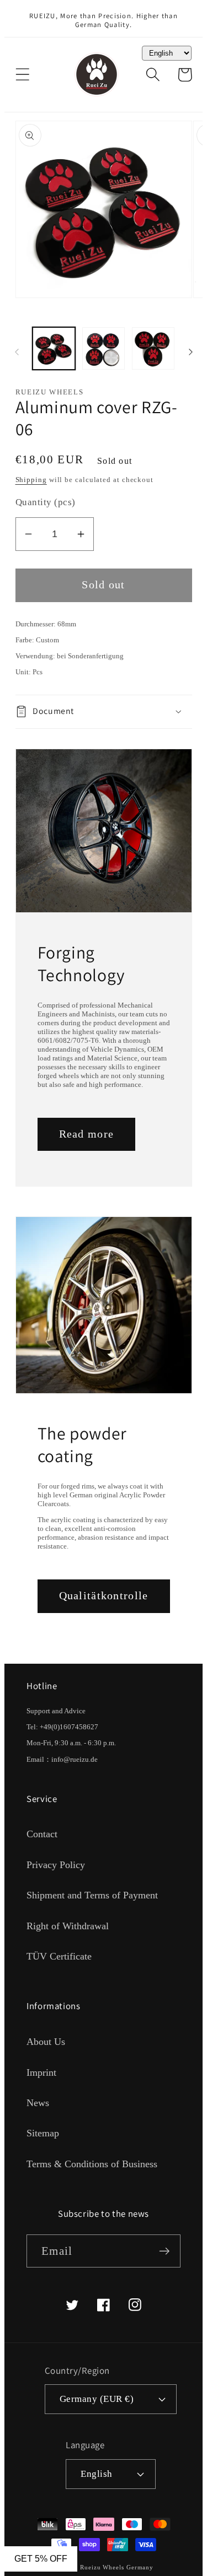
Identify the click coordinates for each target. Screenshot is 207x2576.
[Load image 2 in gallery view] (104, 348)
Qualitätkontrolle (104, 1596)
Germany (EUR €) (97, 2399)
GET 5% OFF (41, 2559)
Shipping (31, 480)
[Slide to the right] (190, 352)
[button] (22, 75)
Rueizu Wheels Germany (117, 2567)
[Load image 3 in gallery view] (153, 348)
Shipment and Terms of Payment (92, 1895)
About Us (46, 2042)
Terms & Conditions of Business (92, 2164)
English (97, 2474)
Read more (87, 1134)
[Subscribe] (164, 2251)
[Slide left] (17, 352)
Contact (42, 1834)
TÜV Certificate (59, 1956)
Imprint (41, 2072)
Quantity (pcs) (46, 502)
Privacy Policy (56, 1865)
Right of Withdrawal (68, 1926)
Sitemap (43, 2133)
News (38, 2103)
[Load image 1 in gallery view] (54, 348)
